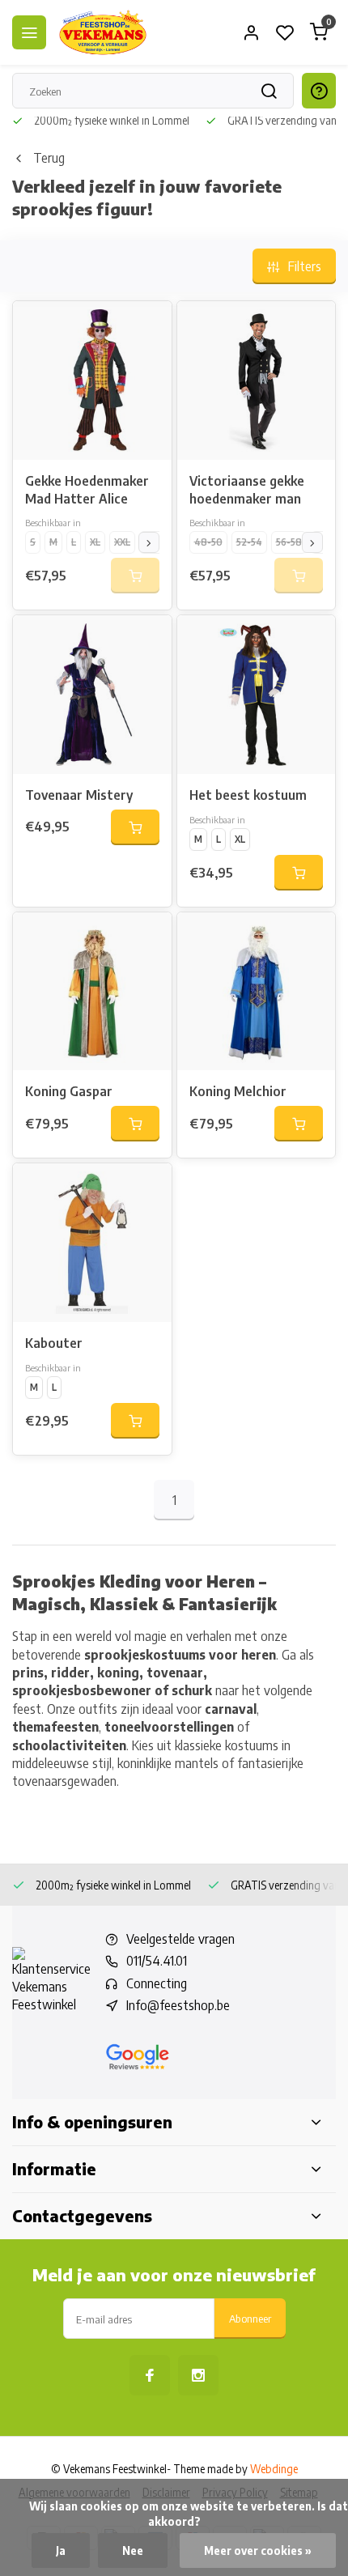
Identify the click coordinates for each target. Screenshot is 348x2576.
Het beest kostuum (248, 795)
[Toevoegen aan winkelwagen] (135, 827)
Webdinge (274, 2469)
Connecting (157, 1983)
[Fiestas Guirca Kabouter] (92, 1243)
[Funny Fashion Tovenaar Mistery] (92, 695)
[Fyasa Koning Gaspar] (92, 992)
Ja (61, 2550)
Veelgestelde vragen (180, 1939)
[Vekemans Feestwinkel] (103, 32)
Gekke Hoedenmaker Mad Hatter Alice (87, 490)
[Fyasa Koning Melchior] (257, 992)
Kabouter (54, 1343)
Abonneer (250, 2318)
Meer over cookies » (258, 2550)
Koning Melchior (238, 1091)
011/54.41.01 (157, 1961)
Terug (49, 158)
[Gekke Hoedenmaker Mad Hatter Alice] (92, 380)
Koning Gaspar (69, 1091)
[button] (149, 542)
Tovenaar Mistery (79, 795)
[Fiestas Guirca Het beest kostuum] (257, 695)
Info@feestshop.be (178, 2005)
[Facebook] (150, 2375)
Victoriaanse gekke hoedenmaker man (247, 490)
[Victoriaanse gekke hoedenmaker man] (257, 380)
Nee (133, 2550)
